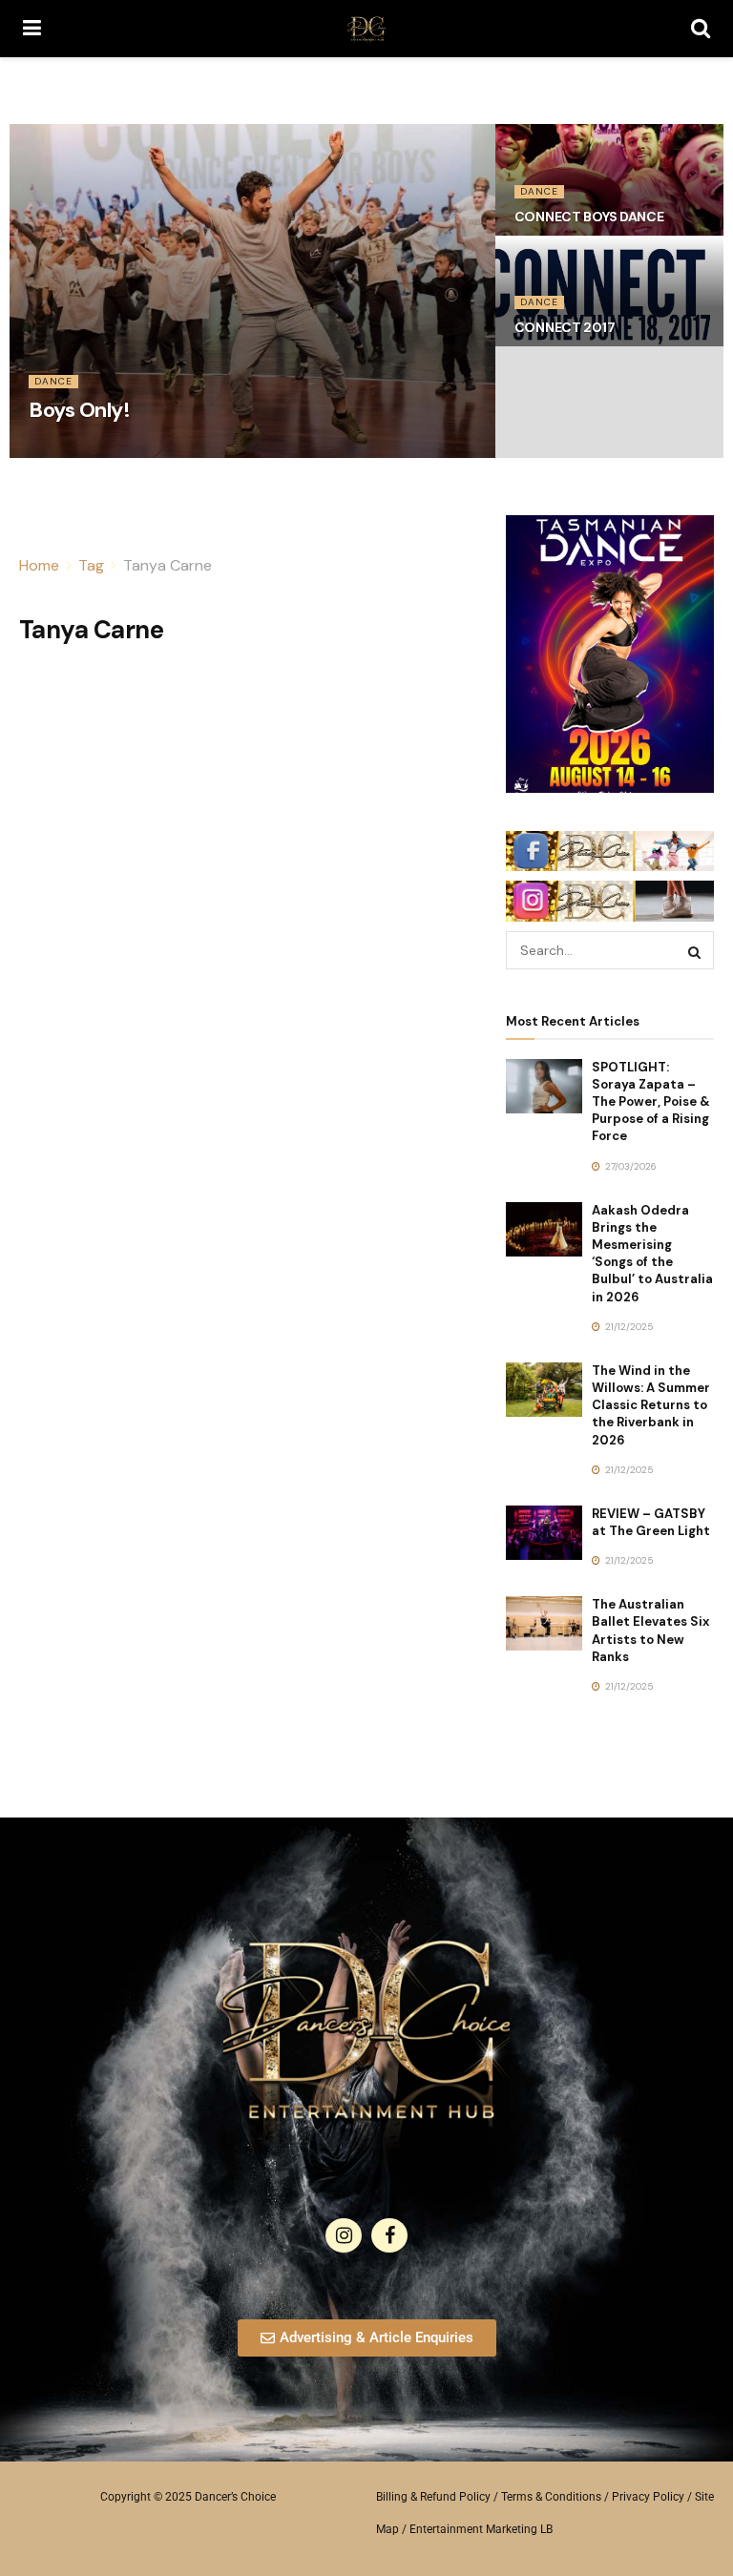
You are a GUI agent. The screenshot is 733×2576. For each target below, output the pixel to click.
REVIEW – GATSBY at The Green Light (651, 1522)
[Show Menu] (32, 29)
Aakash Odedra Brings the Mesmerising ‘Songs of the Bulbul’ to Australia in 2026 (652, 1254)
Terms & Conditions (551, 2497)
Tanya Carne (168, 565)
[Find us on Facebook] (389, 2235)
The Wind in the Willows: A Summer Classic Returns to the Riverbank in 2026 (651, 1405)
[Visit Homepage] (366, 29)
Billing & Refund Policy (433, 2497)
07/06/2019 (63, 451)
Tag (91, 565)
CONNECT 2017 (565, 327)
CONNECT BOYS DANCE (589, 217)
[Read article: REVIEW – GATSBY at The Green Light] (544, 1533)
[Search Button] (701, 29)
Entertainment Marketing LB (481, 2529)
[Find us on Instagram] (344, 2235)
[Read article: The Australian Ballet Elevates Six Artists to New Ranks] (544, 1623)
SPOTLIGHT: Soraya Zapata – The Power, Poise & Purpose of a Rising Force (651, 1102)
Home (39, 565)
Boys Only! (80, 410)
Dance (53, 381)
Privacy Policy (648, 2497)
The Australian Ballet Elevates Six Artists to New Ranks (650, 1631)
